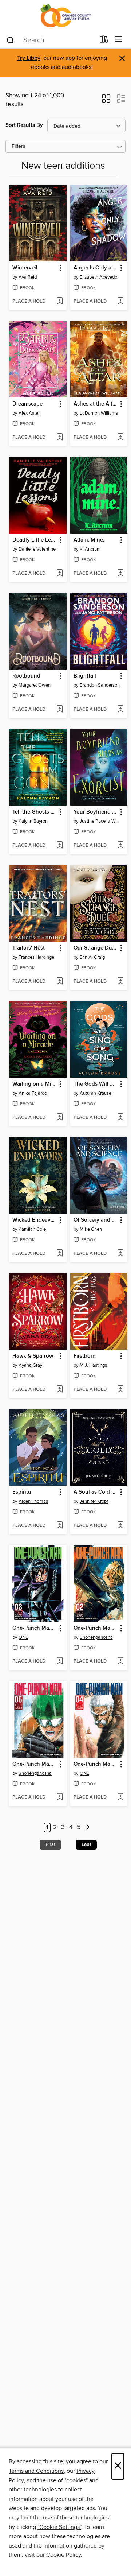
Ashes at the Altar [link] (95, 404)
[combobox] (50, 40)
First (50, 1844)
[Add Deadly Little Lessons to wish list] (59, 574)
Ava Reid (28, 277)
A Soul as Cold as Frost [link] (96, 1492)
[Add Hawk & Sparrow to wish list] (59, 1390)
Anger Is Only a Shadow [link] (96, 268)
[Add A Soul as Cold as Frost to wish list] (120, 1526)
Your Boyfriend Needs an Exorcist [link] (96, 812)
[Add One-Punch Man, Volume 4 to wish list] (120, 1797)
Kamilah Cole (32, 1229)
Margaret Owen (35, 685)
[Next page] (88, 1828)
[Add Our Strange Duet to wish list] (120, 982)
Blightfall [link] (85, 676)
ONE (23, 1637)
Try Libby (29, 58)
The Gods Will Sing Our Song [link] (96, 1084)
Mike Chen (91, 1229)
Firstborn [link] (85, 1356)
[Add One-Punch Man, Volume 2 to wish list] (120, 1661)
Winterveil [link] (25, 268)
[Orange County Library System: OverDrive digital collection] (65, 15)
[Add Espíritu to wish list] (59, 1526)
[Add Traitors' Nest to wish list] (59, 982)
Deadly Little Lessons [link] (34, 540)
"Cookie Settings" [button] (59, 2527)
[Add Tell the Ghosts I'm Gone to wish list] (59, 846)
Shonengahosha (96, 1637)
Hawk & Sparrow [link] (33, 1356)
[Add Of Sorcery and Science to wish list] (120, 1254)
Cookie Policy (63, 2555)
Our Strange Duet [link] (95, 948)
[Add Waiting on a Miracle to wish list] (59, 1118)
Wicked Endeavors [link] (34, 1220)
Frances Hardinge (36, 957)
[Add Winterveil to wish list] (59, 302)
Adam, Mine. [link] (89, 540)
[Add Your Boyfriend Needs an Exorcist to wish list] (120, 846)
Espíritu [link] (22, 1492)
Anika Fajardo (33, 1093)
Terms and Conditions (36, 2471)
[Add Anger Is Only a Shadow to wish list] (120, 302)
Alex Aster (29, 413)
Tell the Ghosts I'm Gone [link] (34, 812)
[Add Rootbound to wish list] (59, 710)
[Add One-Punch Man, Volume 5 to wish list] (59, 1797)
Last (86, 1844)
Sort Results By (24, 125)
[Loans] (104, 41)
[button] (106, 101)
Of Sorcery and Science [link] (96, 1220)
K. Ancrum (90, 549)
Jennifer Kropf (94, 1501)
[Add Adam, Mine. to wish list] (120, 574)
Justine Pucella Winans (100, 821)
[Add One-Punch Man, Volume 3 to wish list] (59, 1661)
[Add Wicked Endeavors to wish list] (59, 1254)
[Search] (10, 40)
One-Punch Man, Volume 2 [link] (96, 1628)
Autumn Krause (96, 1093)
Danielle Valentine (37, 549)
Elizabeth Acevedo (98, 277)
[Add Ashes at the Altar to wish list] (120, 438)
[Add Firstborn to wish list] (120, 1390)
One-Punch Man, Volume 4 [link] (96, 1764)
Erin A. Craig (92, 957)
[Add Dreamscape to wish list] (59, 438)
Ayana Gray (30, 1365)
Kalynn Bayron (33, 821)
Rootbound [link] (26, 676)
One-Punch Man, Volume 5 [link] (34, 1764)
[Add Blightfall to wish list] (120, 710)
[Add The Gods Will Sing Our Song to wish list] (120, 1118)
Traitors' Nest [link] (29, 948)
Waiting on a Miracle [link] (34, 1084)
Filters (19, 146)
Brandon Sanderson (100, 685)
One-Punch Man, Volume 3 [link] (34, 1628)
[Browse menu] (119, 40)
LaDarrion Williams (99, 413)
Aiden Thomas (33, 1501)
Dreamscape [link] (27, 404)
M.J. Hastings (93, 1365)
